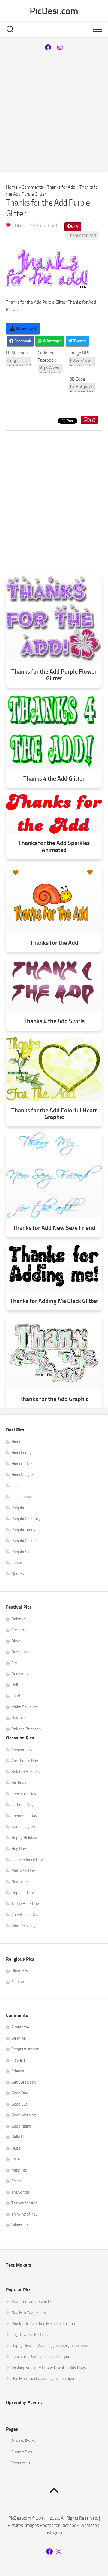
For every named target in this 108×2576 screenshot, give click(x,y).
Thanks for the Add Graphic (54, 1399)
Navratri (19, 1718)
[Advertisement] (54, 115)
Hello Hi (18, 2137)
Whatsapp (52, 341)
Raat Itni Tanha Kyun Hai (33, 2302)
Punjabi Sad (21, 1552)
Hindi (16, 1442)
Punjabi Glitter (24, 1541)
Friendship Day (24, 1816)
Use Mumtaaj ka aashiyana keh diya (43, 2378)
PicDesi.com (54, 11)
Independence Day (27, 1860)
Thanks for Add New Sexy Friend (54, 1228)
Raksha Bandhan (26, 1729)
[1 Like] (8, 225)
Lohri (16, 1696)
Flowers (18, 2060)
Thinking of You (24, 2214)
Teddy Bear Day (25, 1904)
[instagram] (60, 47)
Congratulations (25, 2049)
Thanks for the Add (54, 943)
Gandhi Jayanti (24, 1827)
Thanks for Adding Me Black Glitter (54, 1301)
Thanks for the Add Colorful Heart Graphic (54, 1114)
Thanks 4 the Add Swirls (54, 1021)
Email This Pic (49, 226)
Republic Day (23, 1893)
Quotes (18, 1574)
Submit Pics (22, 2452)
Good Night (21, 2126)
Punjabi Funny (23, 1530)
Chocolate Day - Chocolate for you (41, 2356)
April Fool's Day (25, 1761)
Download (25, 328)
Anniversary (22, 1750)
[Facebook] (48, 47)
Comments (32, 187)
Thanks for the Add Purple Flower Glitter (54, 675)
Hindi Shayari (23, 1475)
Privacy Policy (23, 2441)
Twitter (79, 341)
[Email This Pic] (33, 226)
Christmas (21, 1630)
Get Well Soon (24, 2082)
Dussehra (20, 1652)
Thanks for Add (61, 187)
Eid (14, 1663)
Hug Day (19, 1849)
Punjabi (18, 1508)
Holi (15, 1685)
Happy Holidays (25, 1838)
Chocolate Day (24, 1794)
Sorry (16, 2181)
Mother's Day (23, 1871)
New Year (20, 1882)
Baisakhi (19, 1619)
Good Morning (24, 2115)
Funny (17, 1563)
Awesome (20, 2027)
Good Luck (20, 2104)
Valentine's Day (25, 1915)
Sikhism (18, 1982)
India (15, 1486)
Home (12, 187)
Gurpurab (19, 1674)
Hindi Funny (21, 1453)
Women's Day (24, 1926)
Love (16, 2159)
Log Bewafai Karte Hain (32, 2334)
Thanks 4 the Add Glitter (54, 779)
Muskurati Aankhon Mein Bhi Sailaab (43, 2324)
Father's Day (22, 1805)
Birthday (19, 1783)
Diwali (17, 1641)
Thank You (20, 2192)
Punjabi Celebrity (26, 1519)
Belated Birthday (26, 1772)
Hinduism (20, 1971)
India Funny (21, 1497)
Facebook (22, 341)
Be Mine (19, 2038)
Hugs (16, 2148)
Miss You (19, 2170)
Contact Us (21, 2463)
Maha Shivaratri (25, 1707)
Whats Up (20, 2225)
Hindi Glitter (22, 1464)
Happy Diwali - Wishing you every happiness (50, 2346)
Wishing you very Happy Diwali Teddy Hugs (49, 2368)
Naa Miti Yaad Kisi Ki (29, 2312)
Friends (18, 2071)
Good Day (20, 2093)
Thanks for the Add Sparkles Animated (54, 846)
